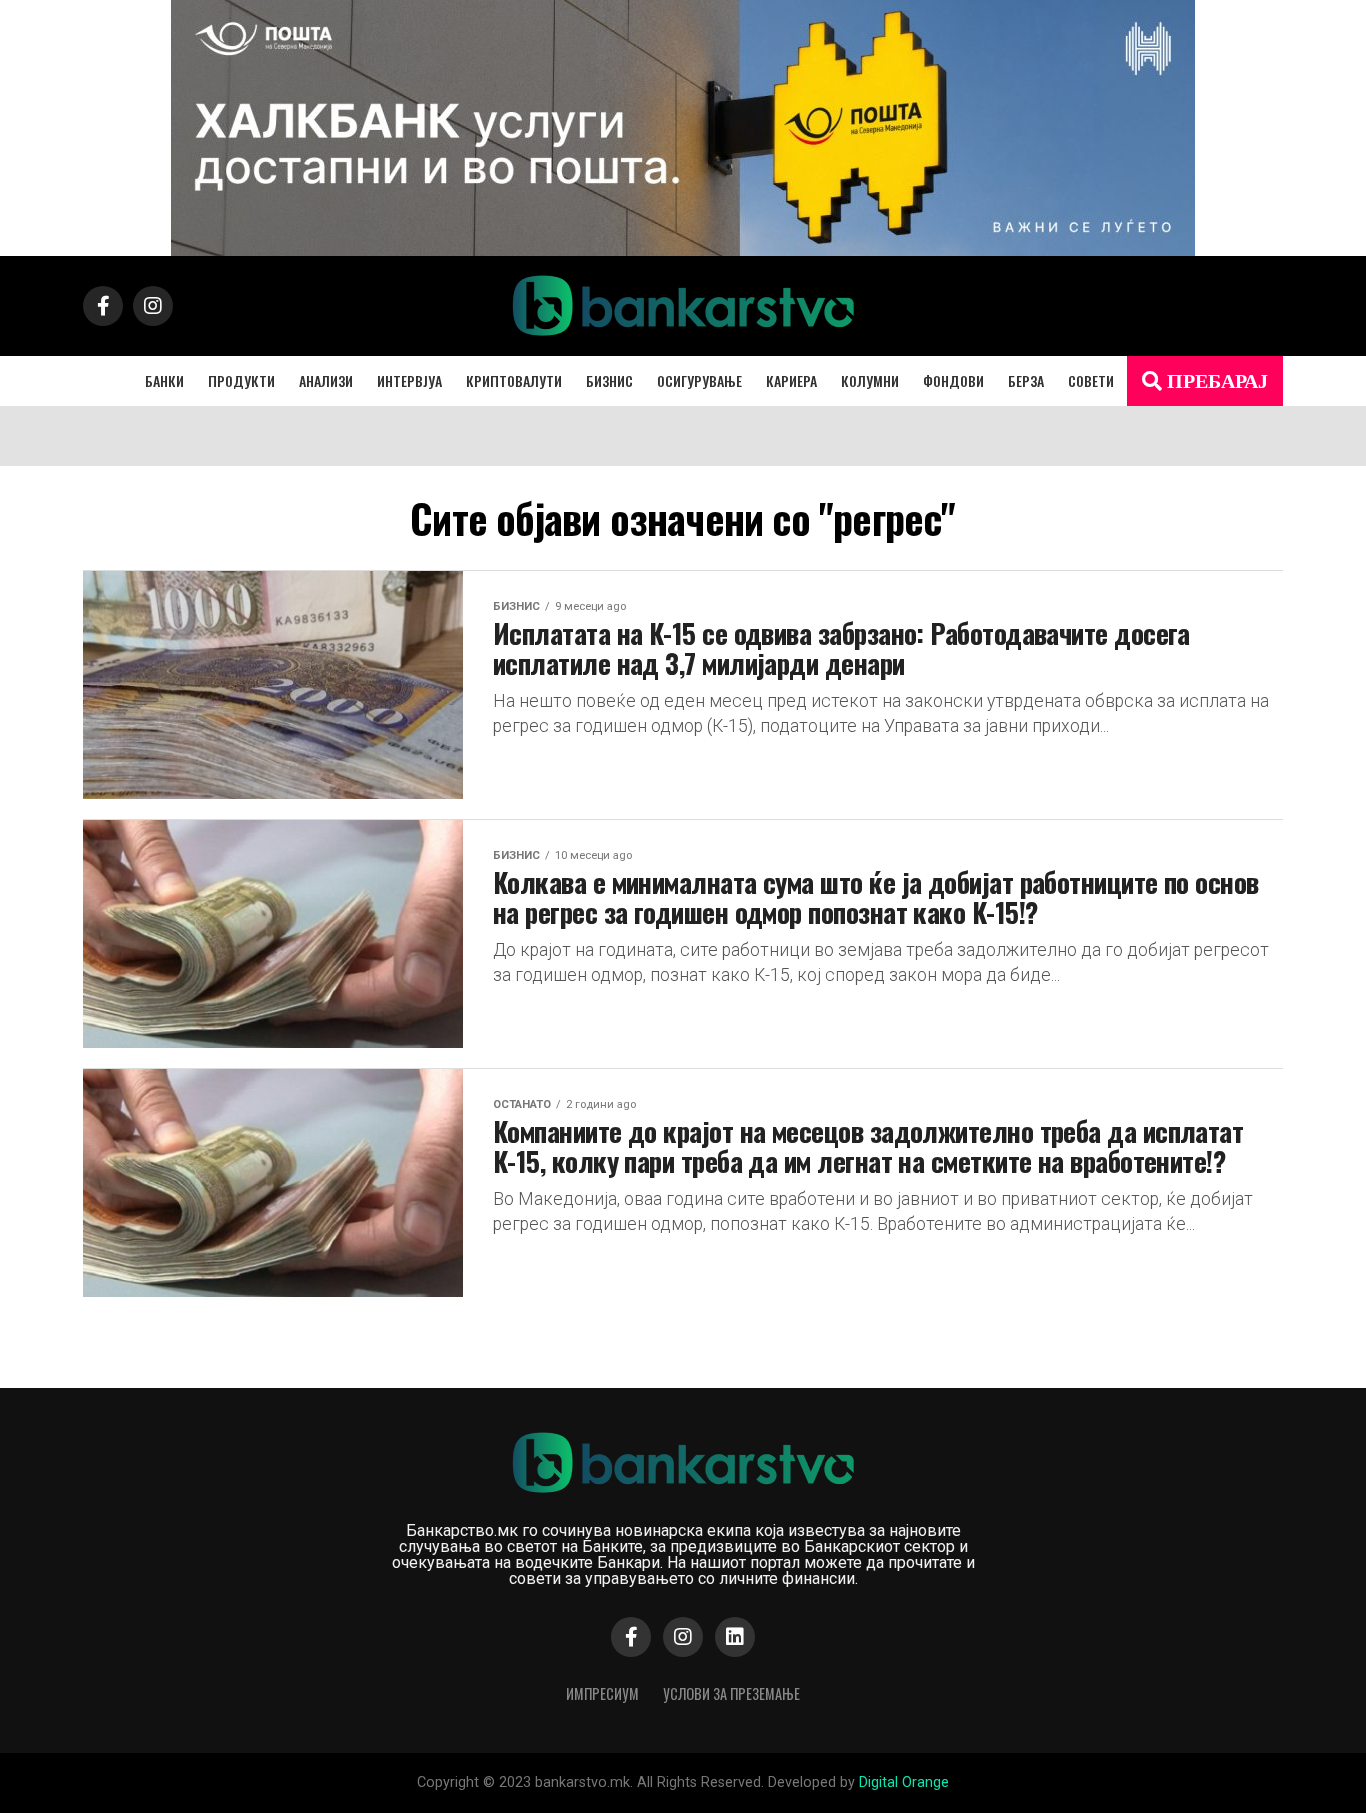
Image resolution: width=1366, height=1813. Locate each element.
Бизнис (609, 380)
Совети (1091, 380)
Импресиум (602, 1693)
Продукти (241, 380)
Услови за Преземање (731, 1693)
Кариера (791, 380)
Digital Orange (904, 1782)
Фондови (953, 380)
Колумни (870, 380)
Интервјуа (409, 380)
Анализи (326, 380)
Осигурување (699, 380)
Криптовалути (514, 380)
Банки (164, 380)
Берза (1026, 380)
